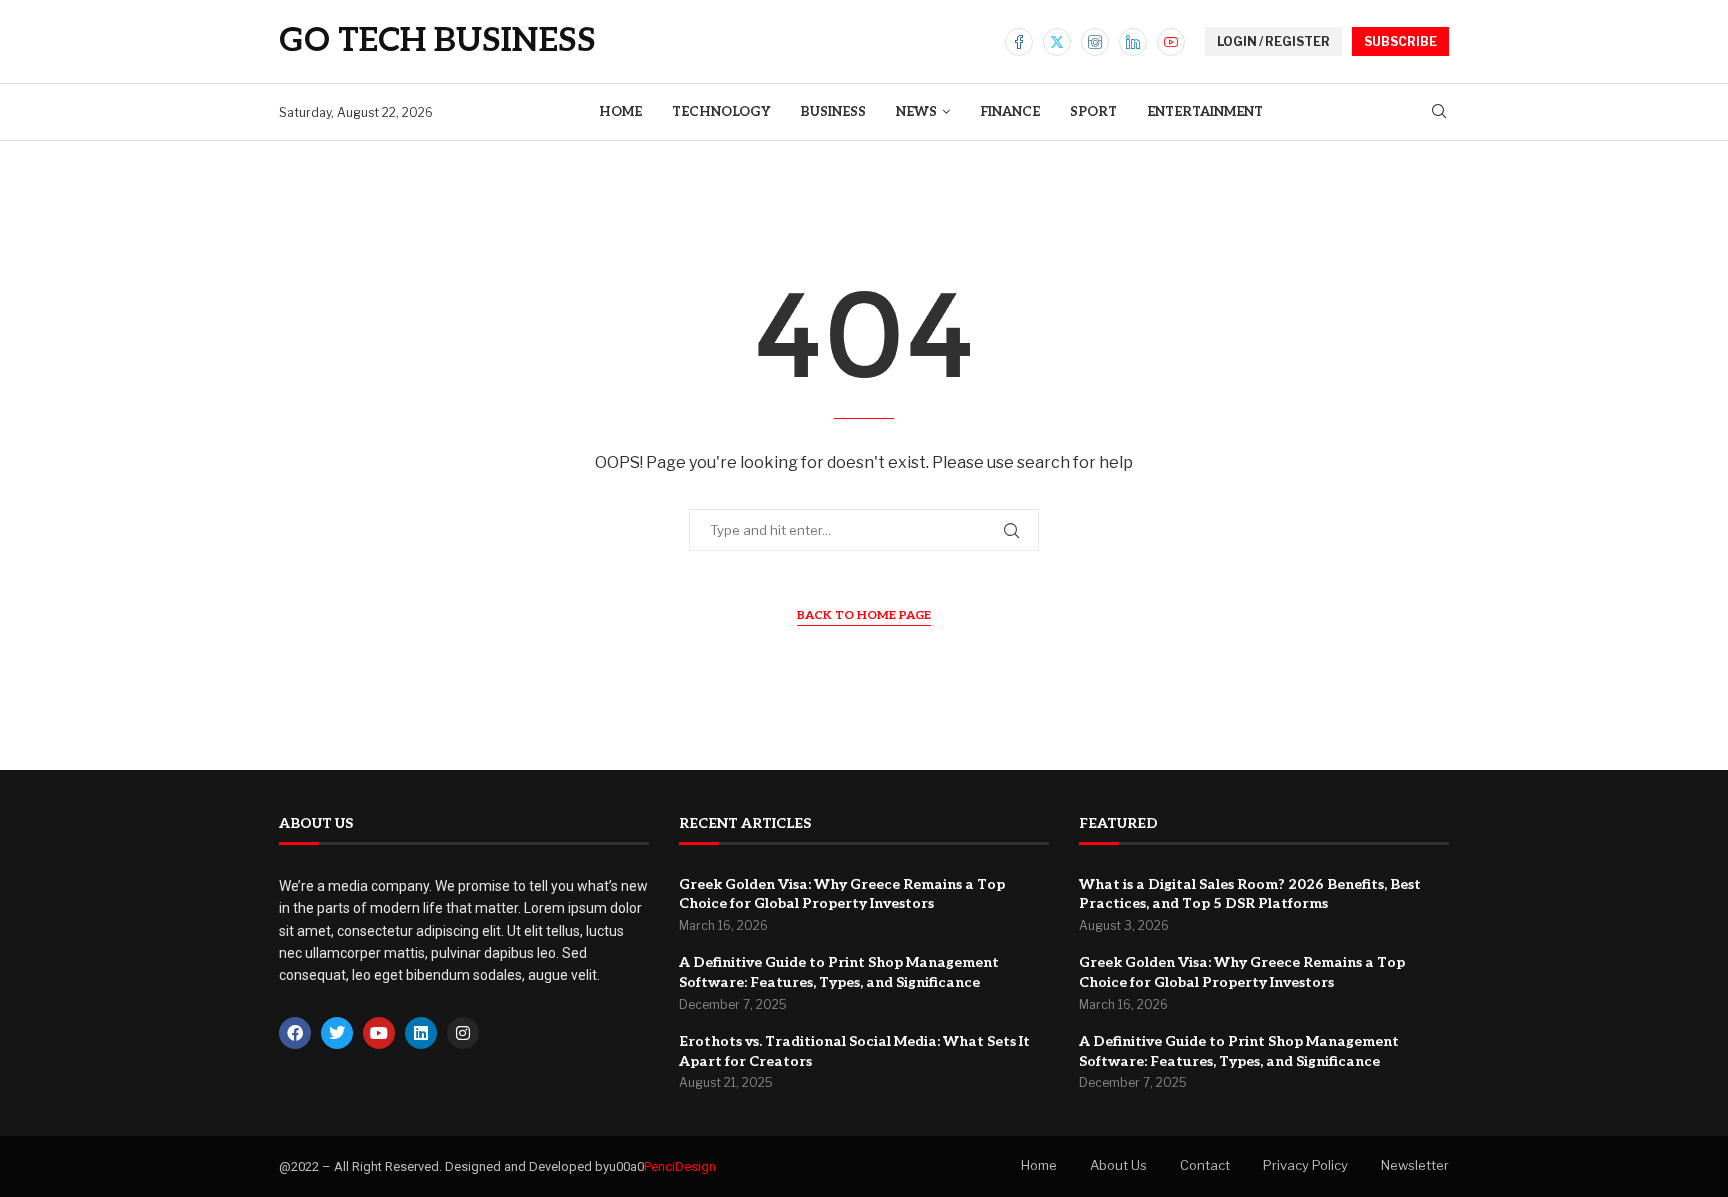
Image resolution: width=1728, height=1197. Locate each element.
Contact (1205, 1165)
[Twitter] (1057, 42)
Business (833, 112)
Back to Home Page (864, 615)
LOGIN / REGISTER (1273, 41)
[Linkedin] (1133, 42)
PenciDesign (680, 1166)
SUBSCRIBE (1400, 41)
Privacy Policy (1305, 1165)
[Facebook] (1019, 42)
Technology (721, 112)
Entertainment (1205, 112)
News (916, 112)
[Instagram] (1095, 42)
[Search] (1439, 112)
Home (620, 112)
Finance (1010, 112)
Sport (1093, 112)
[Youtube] (1171, 42)
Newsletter (1415, 1165)
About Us (1118, 1165)
